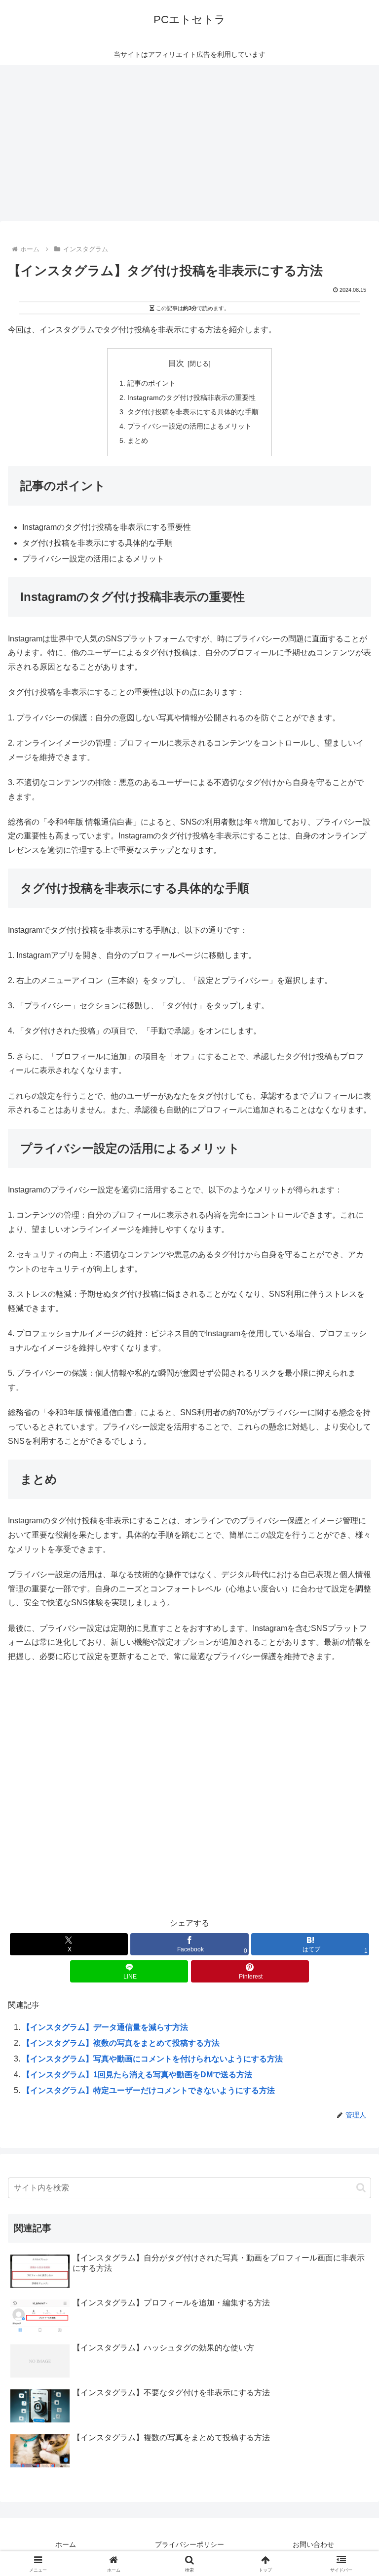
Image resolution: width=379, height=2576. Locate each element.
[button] (361, 2188)
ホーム (66, 2544)
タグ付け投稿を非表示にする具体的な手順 (193, 412)
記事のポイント (152, 383)
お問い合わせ (313, 2544)
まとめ (138, 440)
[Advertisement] (189, 146)
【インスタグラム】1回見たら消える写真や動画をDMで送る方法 (137, 2075)
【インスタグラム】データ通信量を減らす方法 (105, 2027)
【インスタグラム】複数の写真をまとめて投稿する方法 (121, 2043)
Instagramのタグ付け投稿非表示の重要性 (191, 397)
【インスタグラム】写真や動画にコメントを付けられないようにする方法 (152, 2059)
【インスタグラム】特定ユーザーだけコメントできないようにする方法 (149, 2090)
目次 (176, 363)
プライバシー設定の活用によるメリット (189, 426)
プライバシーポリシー (189, 2544)
